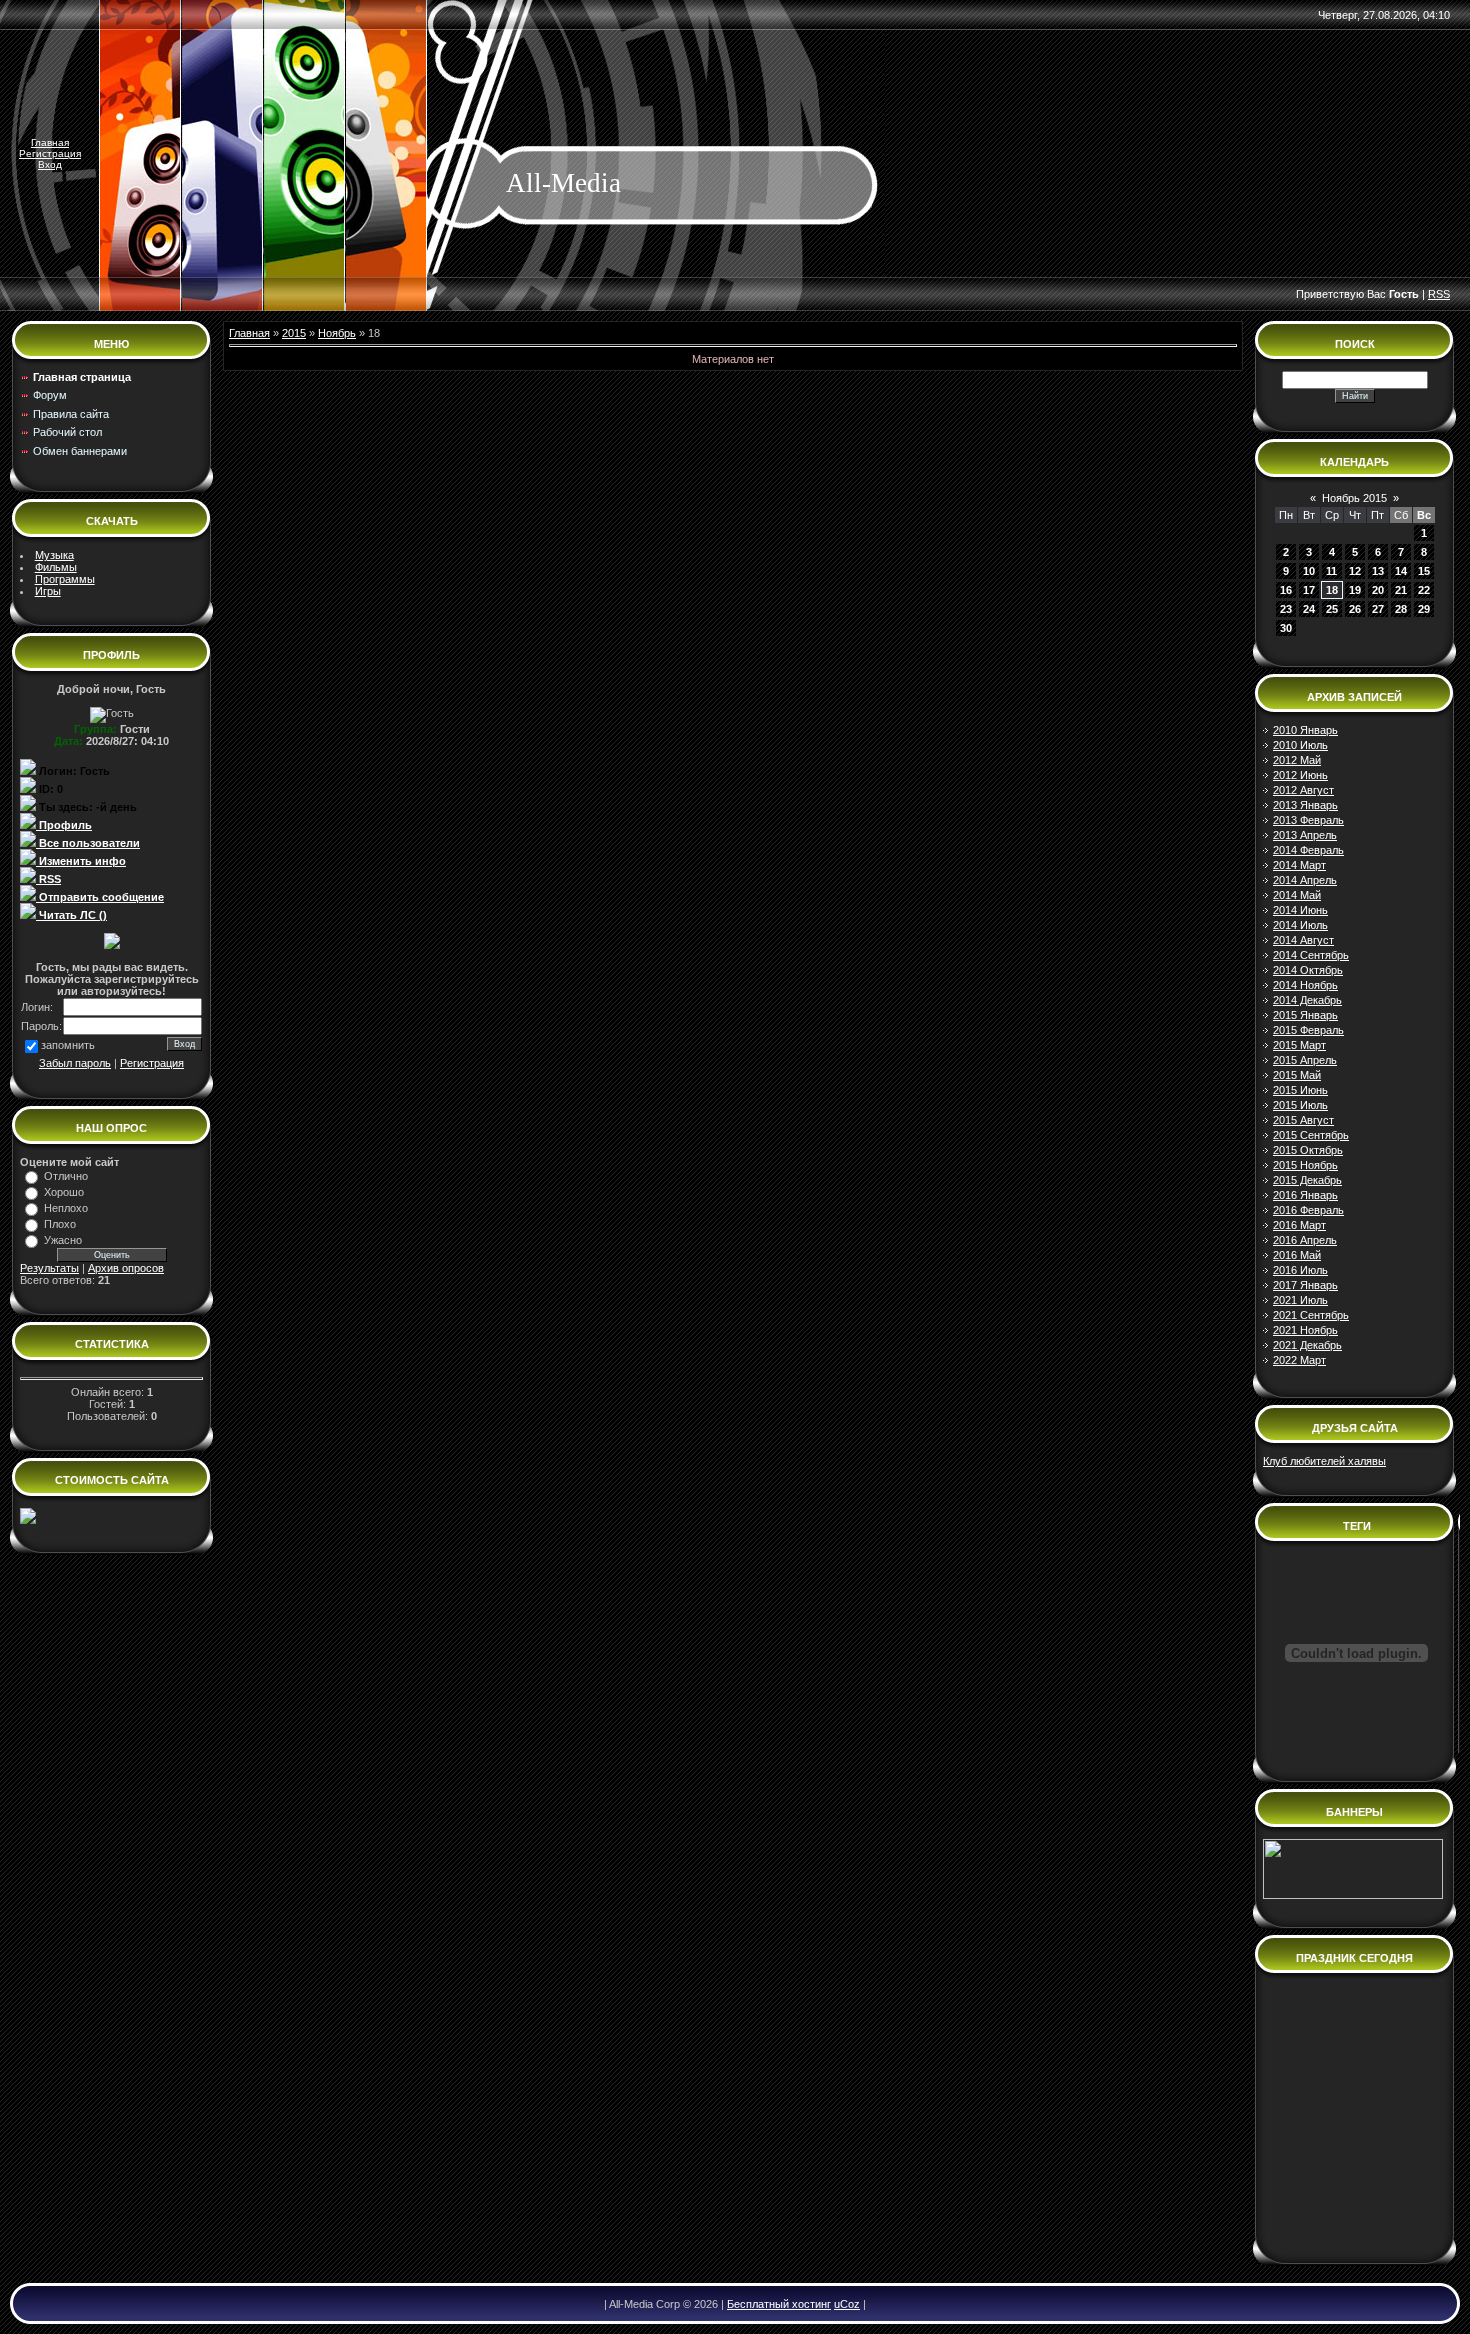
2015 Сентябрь (1311, 1135)
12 (1355, 571)
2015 (294, 333)
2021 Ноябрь (1305, 1330)
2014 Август (1303, 940)
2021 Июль (1300, 1300)
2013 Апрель (1305, 835)
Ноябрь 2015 (1354, 498)
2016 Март (1299, 1225)
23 (1286, 609)
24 (1309, 609)
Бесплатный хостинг (779, 2304)
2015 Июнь (1300, 1090)
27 (1378, 609)
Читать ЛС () (71, 915)
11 (1331, 571)
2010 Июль (1300, 745)
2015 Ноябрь (1305, 1165)
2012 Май (1297, 760)
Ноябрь (337, 333)
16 (1286, 590)
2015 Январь (1305, 1015)
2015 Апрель (1305, 1060)
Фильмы (56, 567)
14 (1401, 571)
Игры (48, 591)
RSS (1439, 294)
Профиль (64, 825)
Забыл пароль (75, 1063)
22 (1424, 590)
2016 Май (1297, 1255)
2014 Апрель (1305, 880)
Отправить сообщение (100, 897)
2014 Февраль (1308, 850)
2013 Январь (1305, 805)
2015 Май (1297, 1075)
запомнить (68, 1045)
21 (1401, 590)
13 (1378, 571)
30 (1286, 628)
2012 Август (1303, 790)
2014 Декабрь (1307, 1000)
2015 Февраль (1308, 1030)
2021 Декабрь (1307, 1345)
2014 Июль (1300, 925)
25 (1332, 609)
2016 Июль (1300, 1270)
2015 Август (1303, 1120)
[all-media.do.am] (28, 1520)
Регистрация (50, 153)
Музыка (54, 555)
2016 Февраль (1308, 1210)
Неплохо (66, 1208)
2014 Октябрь (1308, 970)
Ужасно (63, 1240)
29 (1424, 609)
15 (1424, 571)
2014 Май (1297, 895)
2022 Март (1299, 1360)
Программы (65, 579)
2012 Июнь (1300, 775)
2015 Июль (1300, 1105)
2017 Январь (1305, 1285)
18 (1332, 590)
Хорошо (64, 1192)
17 (1309, 590)
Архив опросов (126, 1268)
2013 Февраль (1308, 820)
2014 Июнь (1300, 910)
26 (1355, 609)
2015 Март (1299, 1045)
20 (1378, 590)
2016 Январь (1305, 1195)
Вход (50, 164)
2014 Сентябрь (1311, 955)
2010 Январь (1305, 730)
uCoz (847, 2304)
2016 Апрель (1305, 1240)
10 (1309, 571)
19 (1355, 590)
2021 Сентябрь (1311, 1315)
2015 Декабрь (1307, 1180)
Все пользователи (88, 843)
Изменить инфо (81, 861)
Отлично (66, 1176)
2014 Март (1299, 865)
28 (1401, 609)
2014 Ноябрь (1305, 985)
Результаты (49, 1268)
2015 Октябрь (1308, 1150)
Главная (50, 142)
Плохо (60, 1224)
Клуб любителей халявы (1324, 1461)
